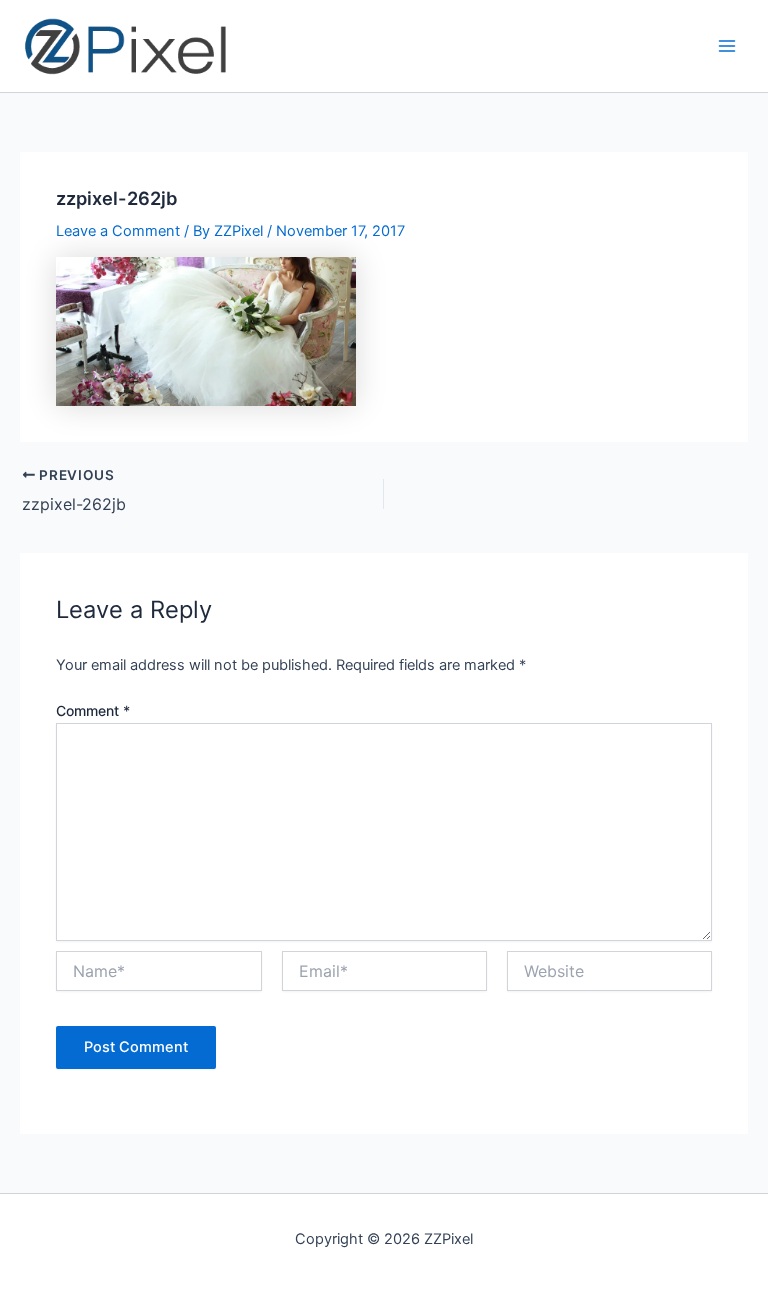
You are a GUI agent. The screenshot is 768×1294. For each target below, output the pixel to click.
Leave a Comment (118, 231)
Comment (93, 710)
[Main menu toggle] (727, 46)
